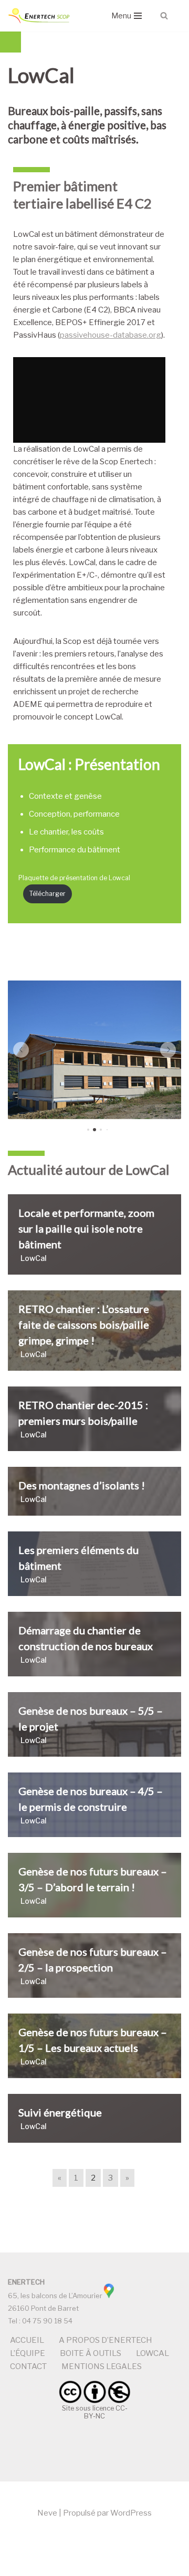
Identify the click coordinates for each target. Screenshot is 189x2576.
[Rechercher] (164, 15)
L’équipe (28, 2353)
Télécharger (48, 894)
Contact (28, 2366)
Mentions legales (102, 2366)
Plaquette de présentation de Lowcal (74, 878)
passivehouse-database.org (111, 335)
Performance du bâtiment (75, 850)
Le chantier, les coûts (66, 832)
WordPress (131, 2513)
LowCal (153, 2353)
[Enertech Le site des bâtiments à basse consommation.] (39, 16)
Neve (47, 2513)
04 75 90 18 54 (47, 2321)
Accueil (27, 2340)
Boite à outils (91, 2353)
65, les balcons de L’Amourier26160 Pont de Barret (55, 2295)
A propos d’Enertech (106, 2340)
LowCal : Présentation (89, 764)
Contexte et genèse (65, 796)
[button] (21, 1050)
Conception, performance (74, 814)
